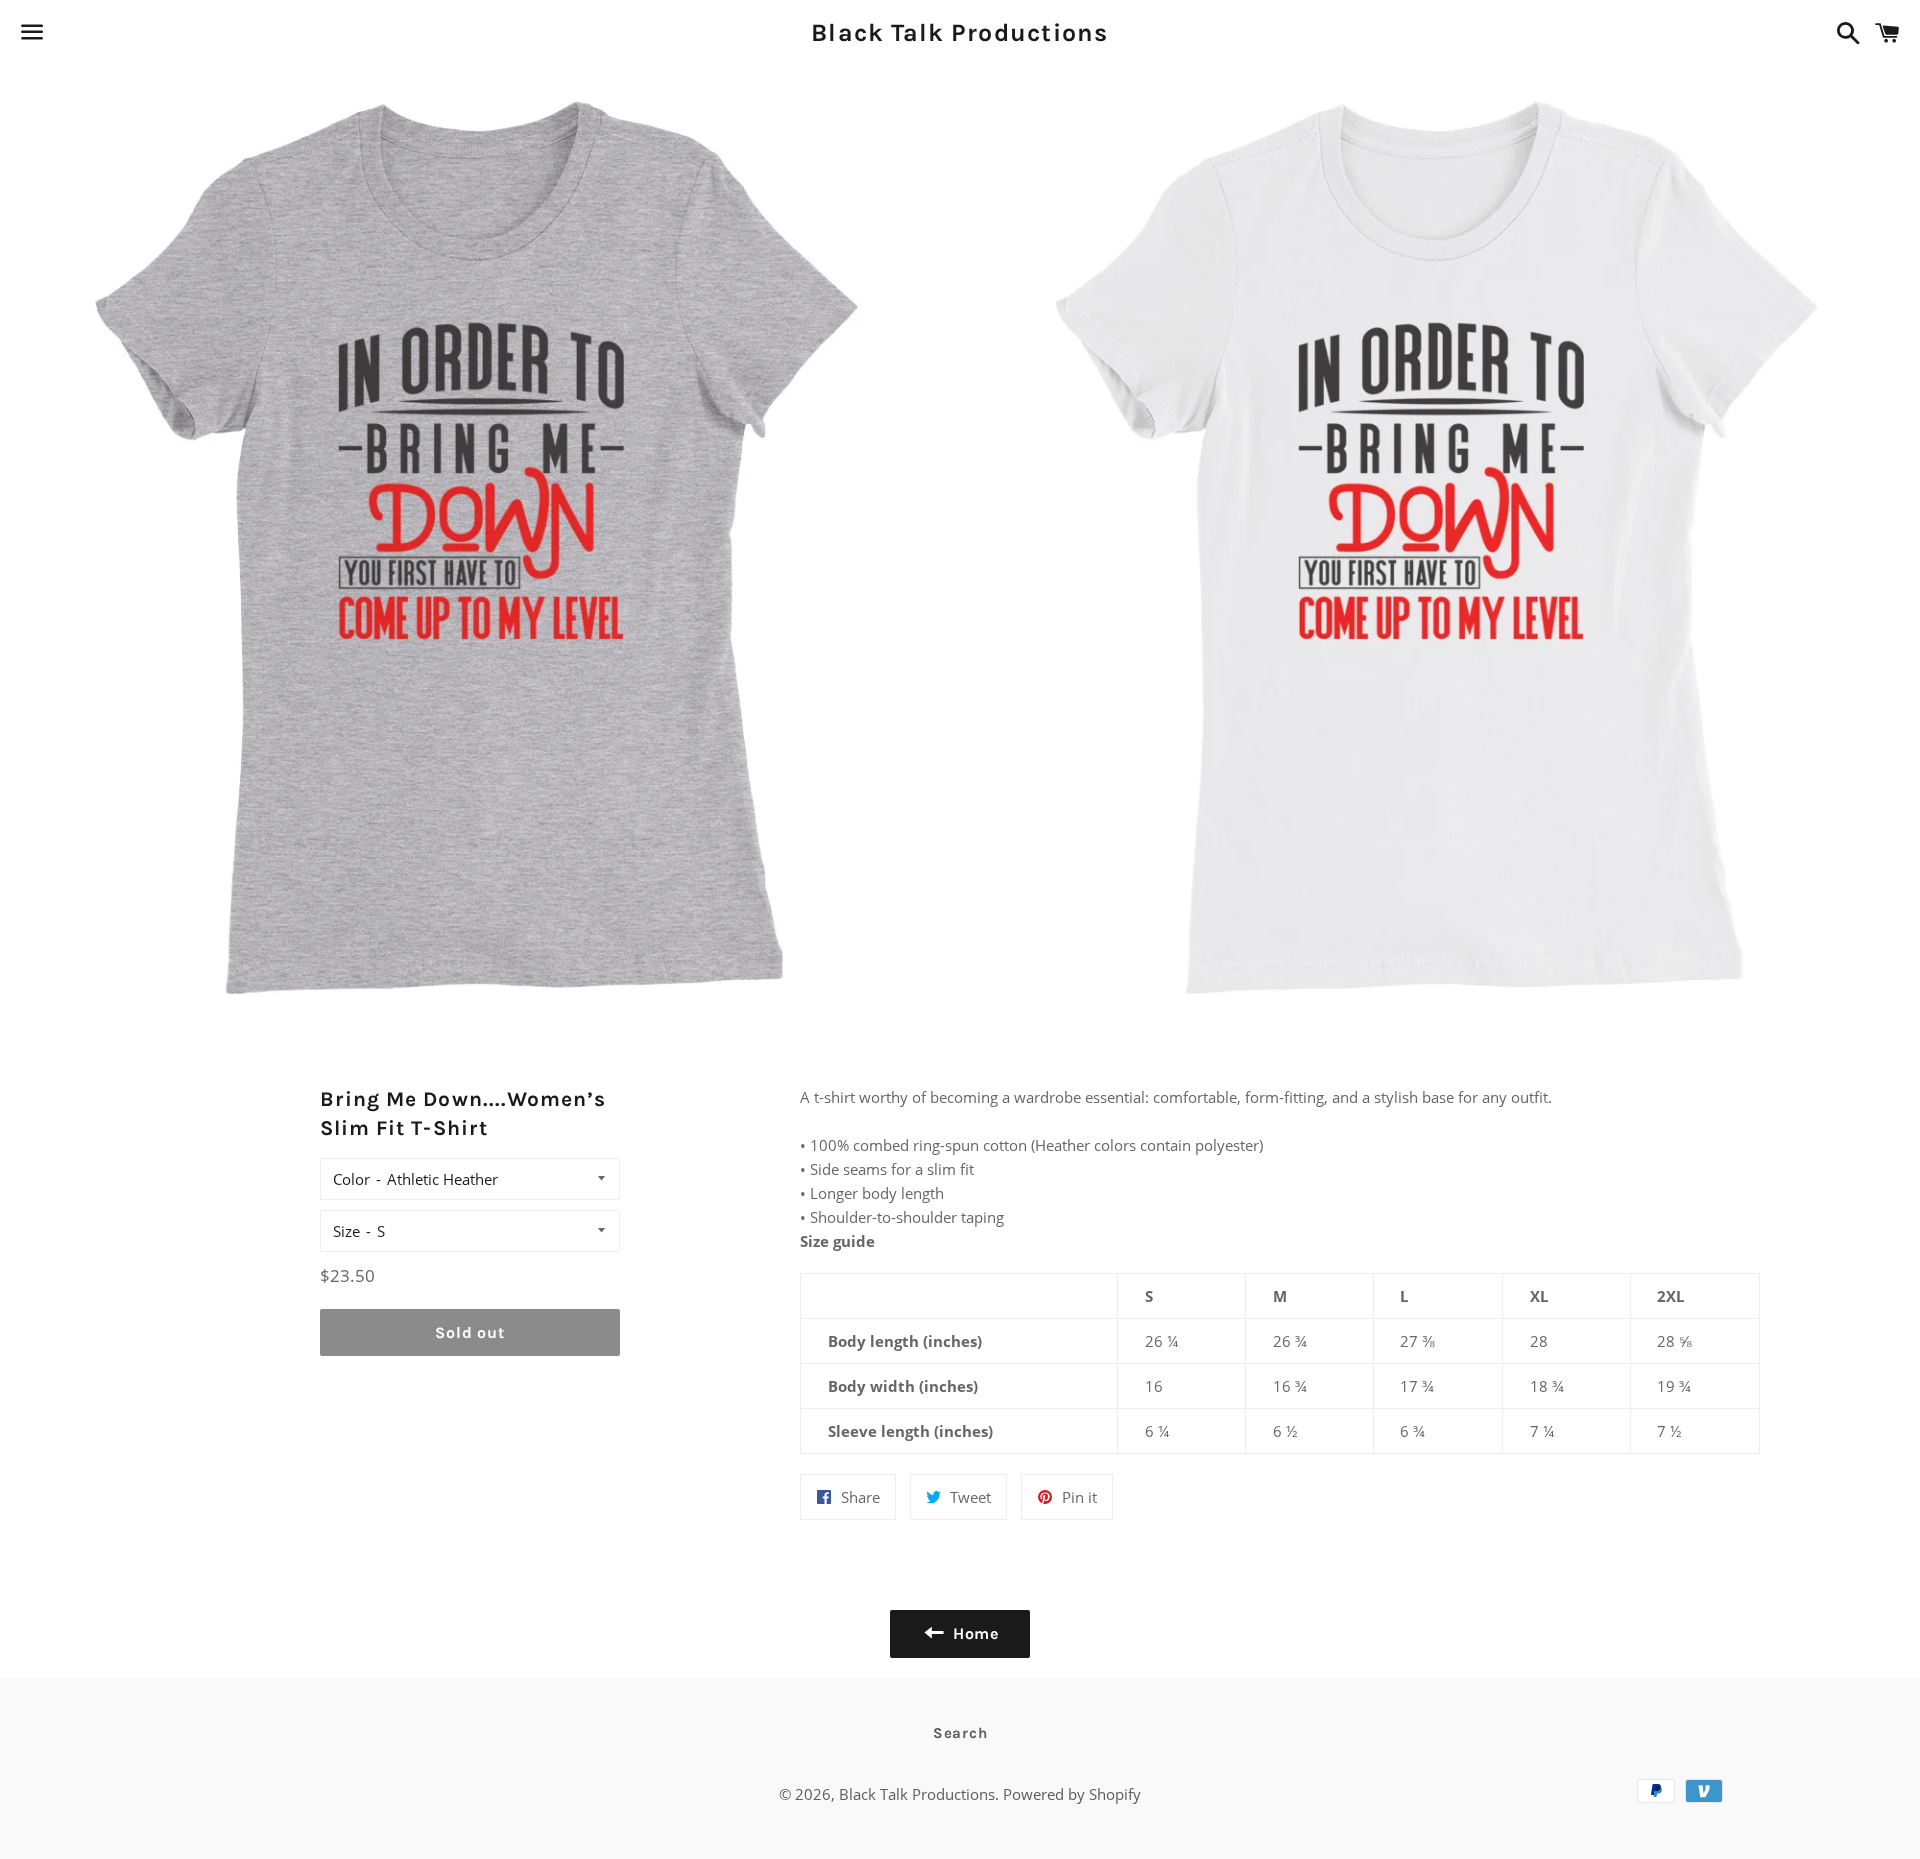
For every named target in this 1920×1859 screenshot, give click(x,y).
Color (351, 1179)
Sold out (469, 1332)
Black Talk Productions (960, 32)
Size (346, 1231)
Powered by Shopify (1072, 1794)
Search (960, 1733)
